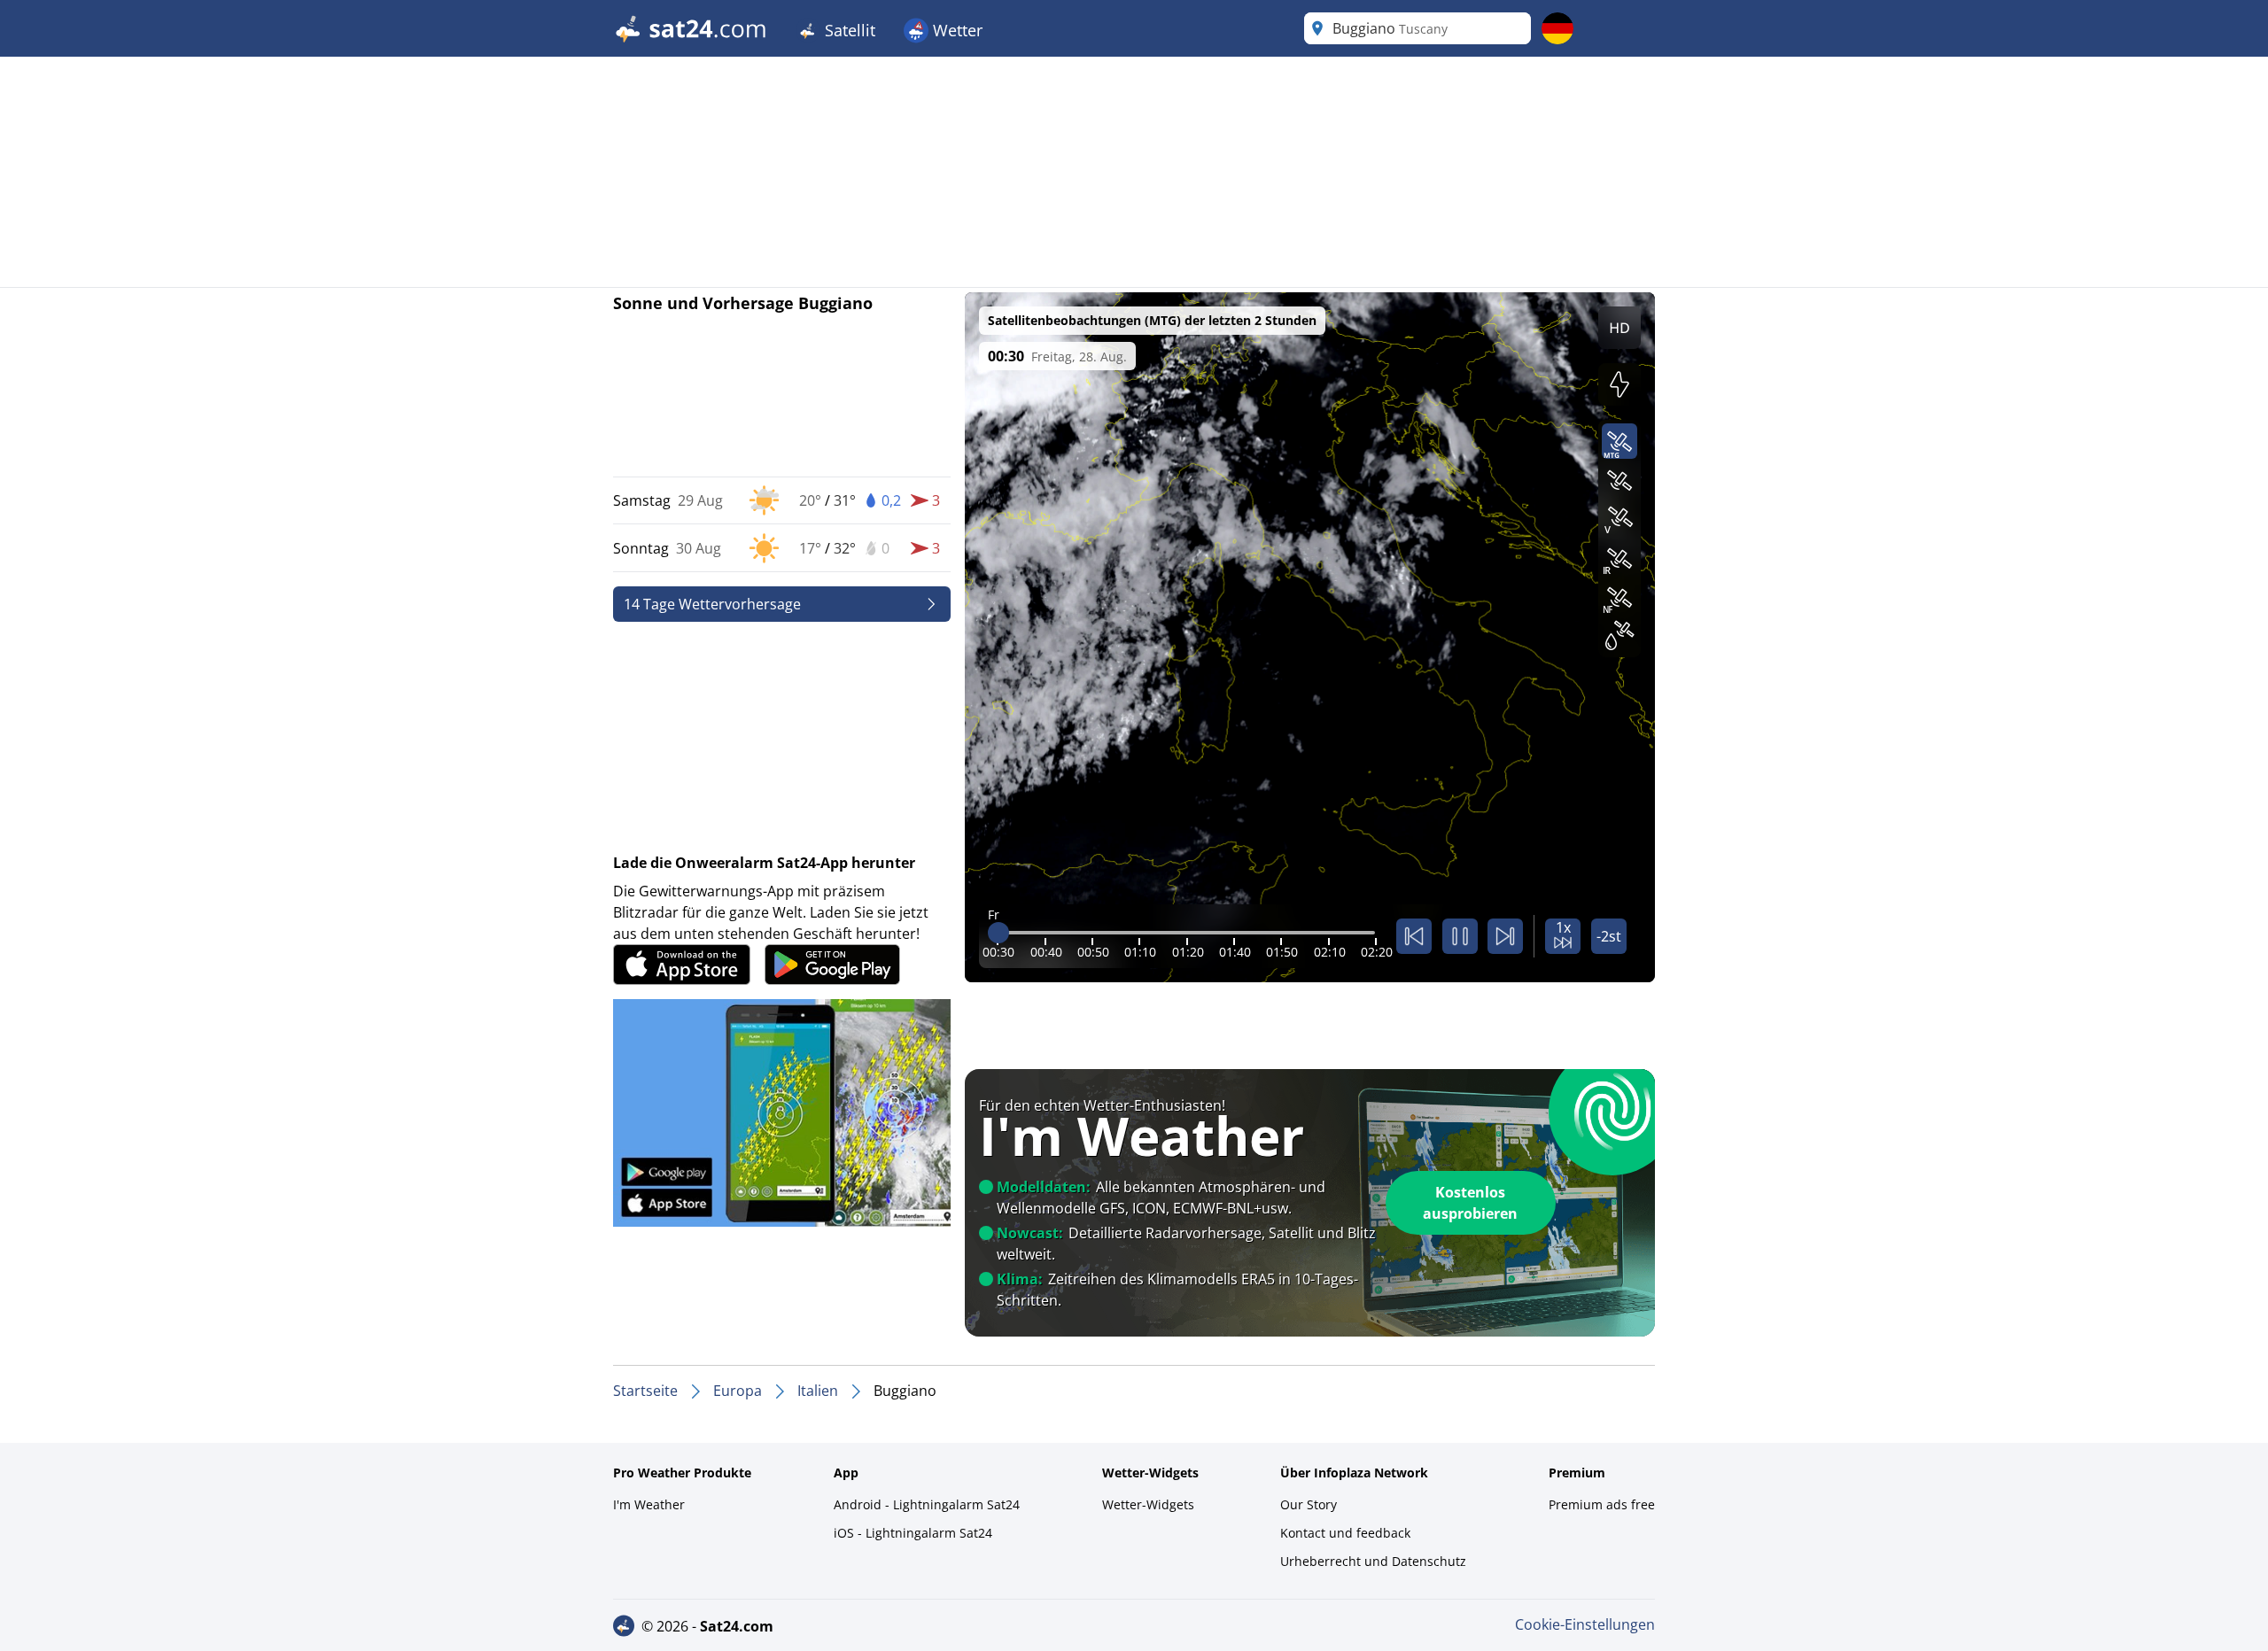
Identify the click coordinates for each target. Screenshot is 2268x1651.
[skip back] (1414, 936)
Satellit (848, 30)
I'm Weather (649, 1504)
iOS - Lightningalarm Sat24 (913, 1533)
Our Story (1309, 1504)
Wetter (955, 30)
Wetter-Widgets (1148, 1504)
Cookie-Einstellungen (1585, 1624)
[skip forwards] (1505, 936)
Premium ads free (1602, 1504)
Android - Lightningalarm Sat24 (927, 1504)
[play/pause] (1460, 936)
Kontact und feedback (1345, 1533)
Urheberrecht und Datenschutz (1373, 1561)
